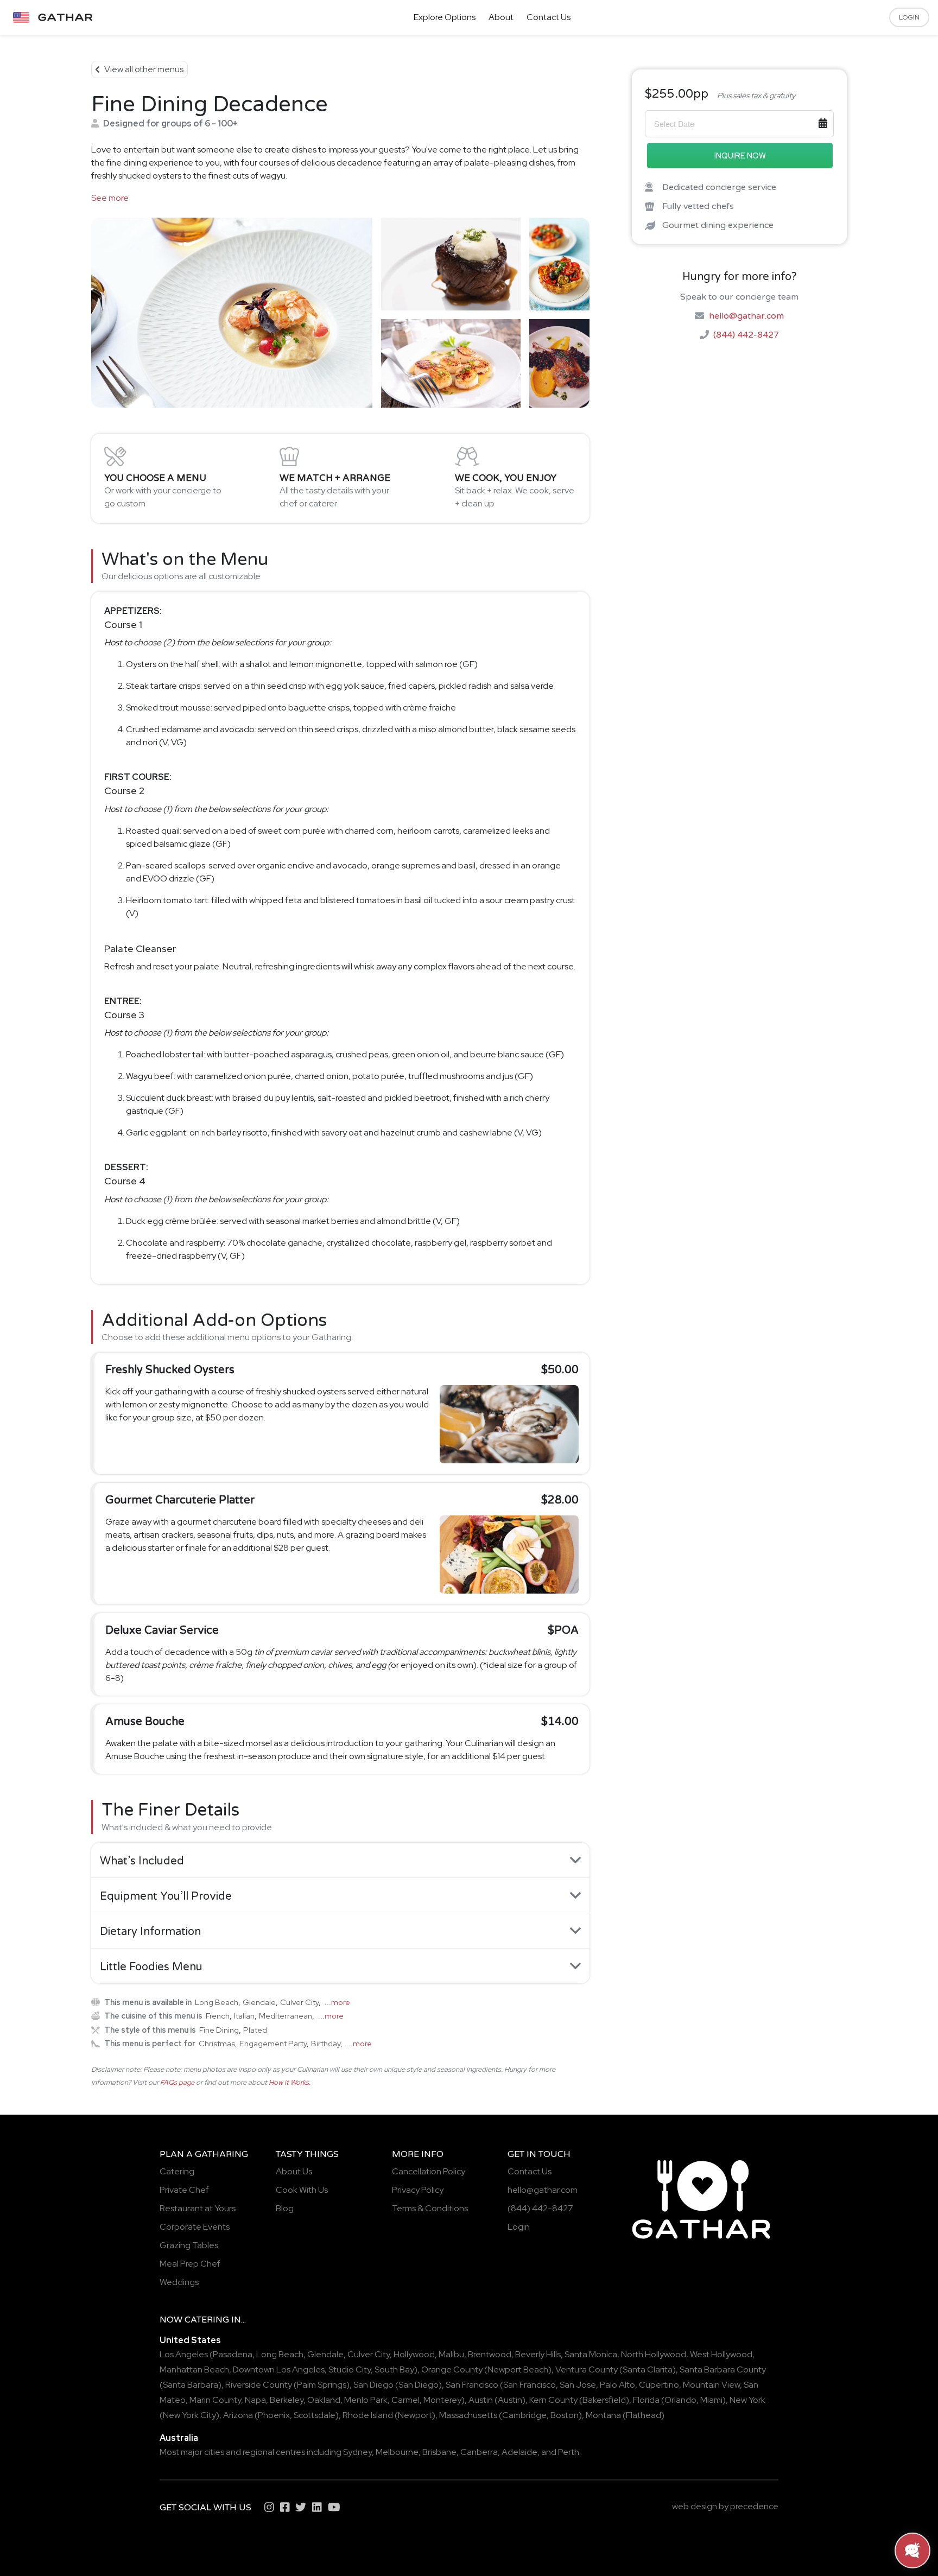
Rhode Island (368, 2415)
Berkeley (287, 2400)
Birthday (326, 2043)
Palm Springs (322, 2385)
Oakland (324, 2400)
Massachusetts (468, 2415)
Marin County (215, 2400)
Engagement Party (273, 2043)
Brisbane (439, 2452)
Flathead (644, 2415)
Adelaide (519, 2452)
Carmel (405, 2400)
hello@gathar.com (746, 315)
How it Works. (290, 2082)
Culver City (299, 2002)
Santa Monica (591, 2354)
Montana (603, 2415)
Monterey (442, 2400)
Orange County (452, 2369)
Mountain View (711, 2385)
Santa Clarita (648, 2369)
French (218, 2016)
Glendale (259, 2002)
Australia (179, 2438)
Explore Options (445, 17)
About (501, 17)
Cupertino (659, 2385)
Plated (255, 2030)
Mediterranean (286, 2016)
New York (747, 2400)
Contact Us (549, 17)
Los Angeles (184, 2354)
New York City (189, 2415)
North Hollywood (654, 2354)
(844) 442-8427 (746, 335)
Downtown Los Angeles (279, 2369)
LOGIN (909, 17)
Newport (415, 2415)
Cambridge (524, 2415)
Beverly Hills (538, 2354)
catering (207, 2320)
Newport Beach (518, 2369)
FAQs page (177, 2082)
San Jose (578, 2385)
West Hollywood (721, 2354)
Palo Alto (617, 2385)
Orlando (680, 2400)
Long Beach (217, 2002)
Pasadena (233, 2354)
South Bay (394, 2369)
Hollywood (414, 2354)
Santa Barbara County (723, 2369)
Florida (646, 2400)
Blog (285, 2208)
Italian (244, 2016)
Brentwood (490, 2354)
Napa (255, 2400)
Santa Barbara (191, 2385)
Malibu (451, 2354)
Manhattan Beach (194, 2369)
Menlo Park (366, 2400)
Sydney (357, 2452)
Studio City (350, 2369)
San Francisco (472, 2385)
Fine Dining (219, 2030)
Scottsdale (315, 2415)
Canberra (479, 2452)
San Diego (373, 2385)
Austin (481, 2400)
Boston (565, 2415)
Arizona (238, 2415)
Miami (711, 2400)
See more (110, 198)
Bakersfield (604, 2400)
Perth (569, 2452)
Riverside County (259, 2385)
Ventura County (587, 2369)
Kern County (553, 2400)
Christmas (217, 2043)
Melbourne (397, 2452)
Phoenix (274, 2415)
